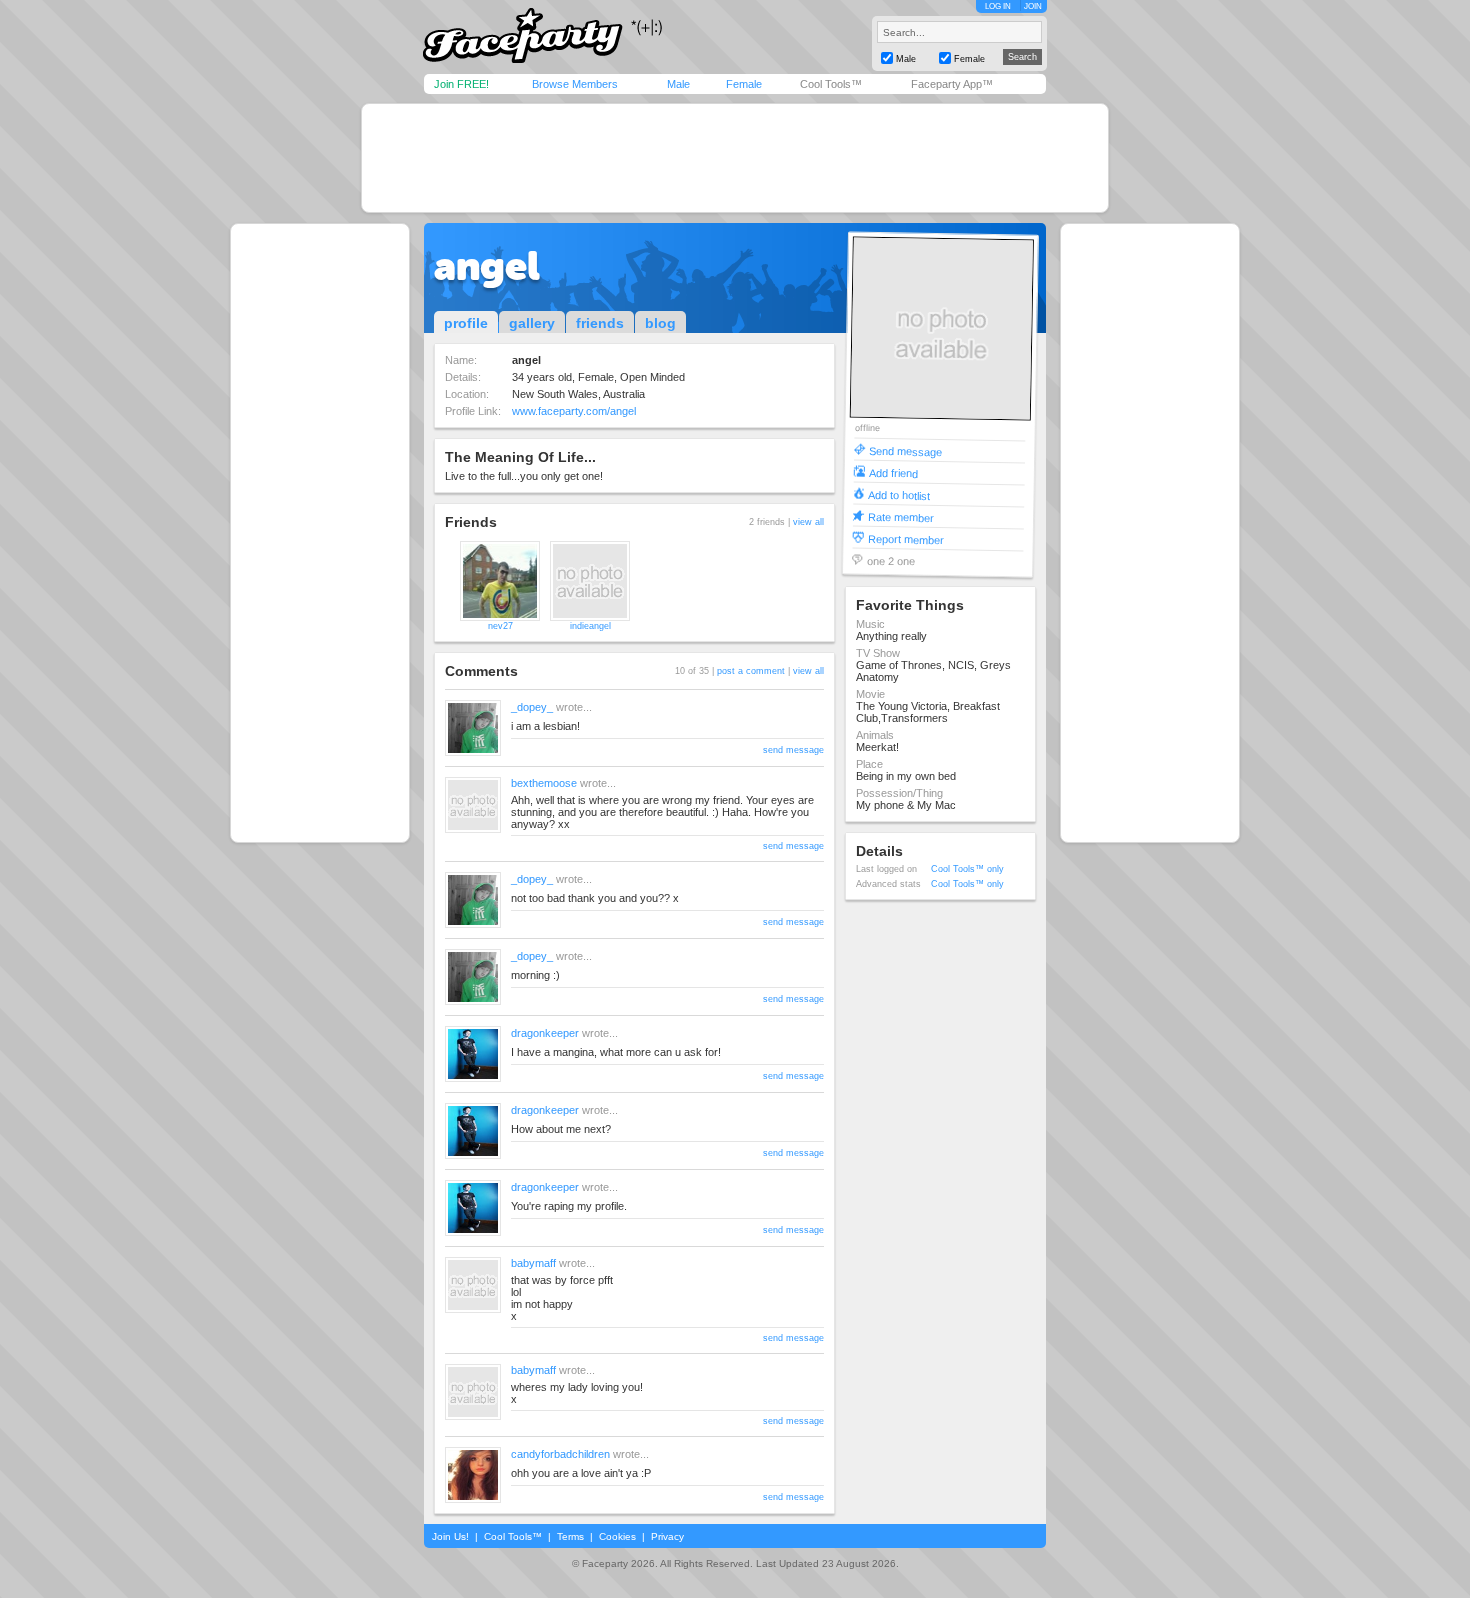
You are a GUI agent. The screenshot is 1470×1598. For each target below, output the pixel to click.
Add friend (893, 472)
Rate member (901, 516)
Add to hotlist (899, 494)
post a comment (751, 671)
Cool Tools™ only (967, 869)
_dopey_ (532, 707)
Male (678, 84)
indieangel (590, 626)
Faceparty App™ (952, 84)
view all (808, 522)
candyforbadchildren (560, 1454)
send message (793, 750)
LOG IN (998, 6)
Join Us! (450, 1536)
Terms (570, 1536)
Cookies (617, 1536)
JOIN (1033, 6)
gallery (532, 323)
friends (600, 323)
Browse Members (575, 84)
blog (660, 323)
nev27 (500, 626)
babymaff (533, 1263)
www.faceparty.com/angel (574, 411)
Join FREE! (461, 84)
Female (744, 84)
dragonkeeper (545, 1033)
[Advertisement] (735, 158)
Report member (906, 538)
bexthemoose (544, 783)
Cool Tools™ (831, 84)
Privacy (667, 1536)
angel (487, 266)
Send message (905, 450)
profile (466, 323)
